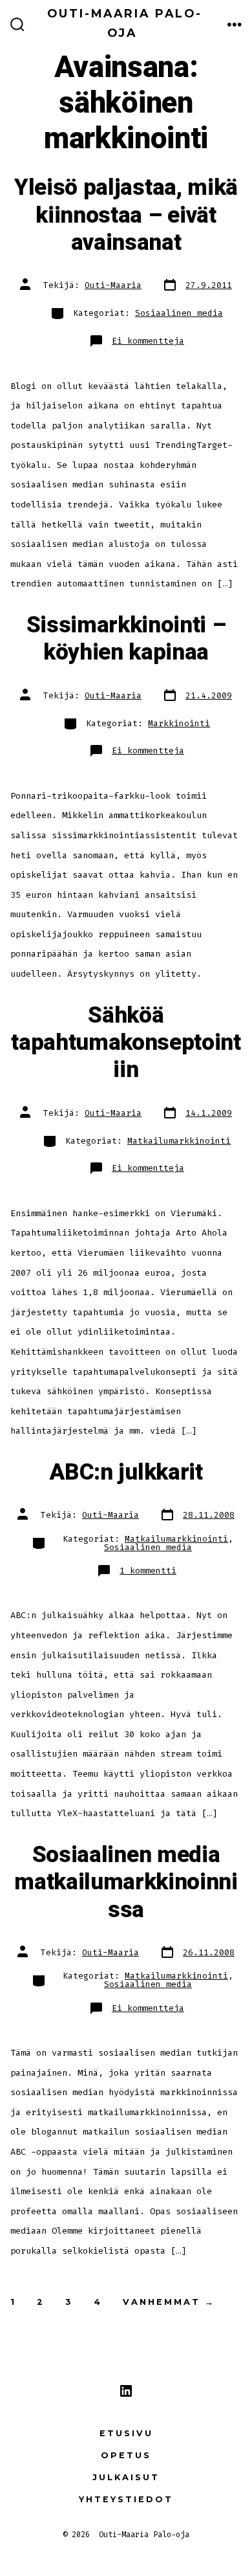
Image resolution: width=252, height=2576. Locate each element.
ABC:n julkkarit (126, 1472)
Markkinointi (179, 723)
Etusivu (126, 2433)
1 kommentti (148, 1571)
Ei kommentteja (148, 341)
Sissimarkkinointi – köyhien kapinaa (126, 639)
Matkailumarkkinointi (179, 1141)
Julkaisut (126, 2477)
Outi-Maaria (113, 285)
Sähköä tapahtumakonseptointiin (126, 1043)
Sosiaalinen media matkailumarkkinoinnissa (126, 1882)
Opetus (126, 2455)
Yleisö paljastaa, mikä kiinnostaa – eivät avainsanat (126, 215)
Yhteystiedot (126, 2499)
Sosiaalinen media (179, 313)
